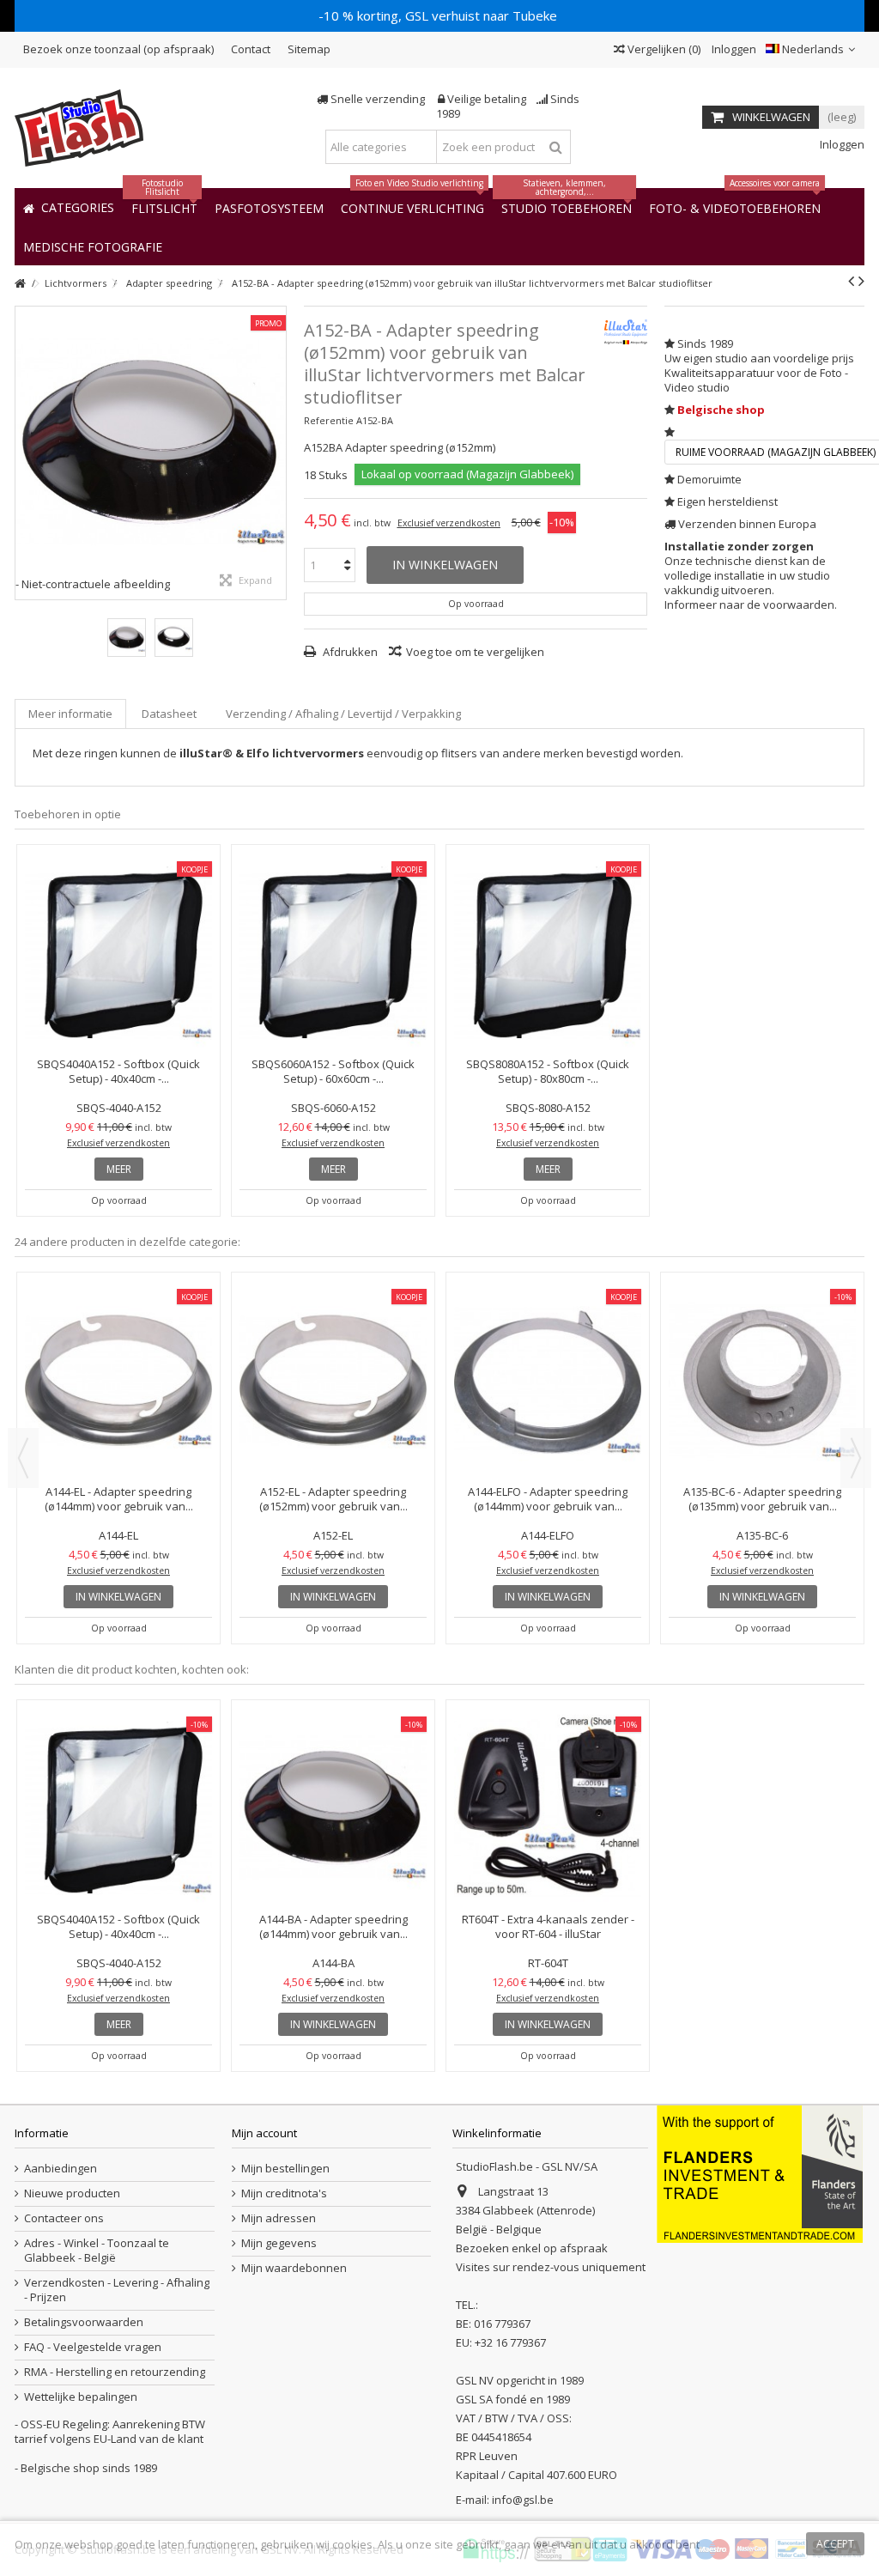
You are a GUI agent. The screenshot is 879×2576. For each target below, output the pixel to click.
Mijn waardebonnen (294, 2268)
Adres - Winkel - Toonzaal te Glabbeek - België (97, 2251)
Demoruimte (709, 479)
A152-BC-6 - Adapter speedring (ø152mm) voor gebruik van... (333, 1350)
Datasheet (169, 714)
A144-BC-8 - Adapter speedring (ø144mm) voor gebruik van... (762, 1350)
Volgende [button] (277, 453)
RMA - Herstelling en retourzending (115, 2372)
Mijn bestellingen (285, 2169)
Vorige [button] (24, 453)
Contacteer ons (64, 2218)
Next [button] (856, 1458)
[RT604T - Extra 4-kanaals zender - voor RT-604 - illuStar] (548, 1808)
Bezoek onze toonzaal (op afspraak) (118, 49)
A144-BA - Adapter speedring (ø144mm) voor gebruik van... (333, 1926)
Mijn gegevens (279, 2243)
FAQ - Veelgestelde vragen (93, 2347)
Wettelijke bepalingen (81, 2397)
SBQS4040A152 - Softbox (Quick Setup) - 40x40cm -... (118, 1071)
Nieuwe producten (72, 2193)
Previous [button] (23, 1458)
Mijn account (264, 2133)
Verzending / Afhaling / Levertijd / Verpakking (343, 714)
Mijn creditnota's (284, 2193)
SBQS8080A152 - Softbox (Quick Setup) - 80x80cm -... (548, 1071)
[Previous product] (851, 281)
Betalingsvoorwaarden (84, 2322)
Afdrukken (349, 652)
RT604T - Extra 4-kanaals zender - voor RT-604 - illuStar (548, 1926)
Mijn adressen (279, 2218)
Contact (251, 49)
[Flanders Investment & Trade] (760, 2172)
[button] (93, 246)
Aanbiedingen (61, 2169)
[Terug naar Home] (20, 284)
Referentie (329, 420)
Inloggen (733, 49)
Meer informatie (70, 714)
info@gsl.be (523, 2500)
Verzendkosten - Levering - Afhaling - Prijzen (117, 2290)
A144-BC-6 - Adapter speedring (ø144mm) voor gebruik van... (118, 1350)
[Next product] (861, 281)
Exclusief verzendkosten (449, 523)
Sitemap (309, 49)
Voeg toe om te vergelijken (475, 652)
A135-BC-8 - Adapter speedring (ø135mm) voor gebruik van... (548, 1350)
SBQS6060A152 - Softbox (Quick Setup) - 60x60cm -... (333, 1071)
